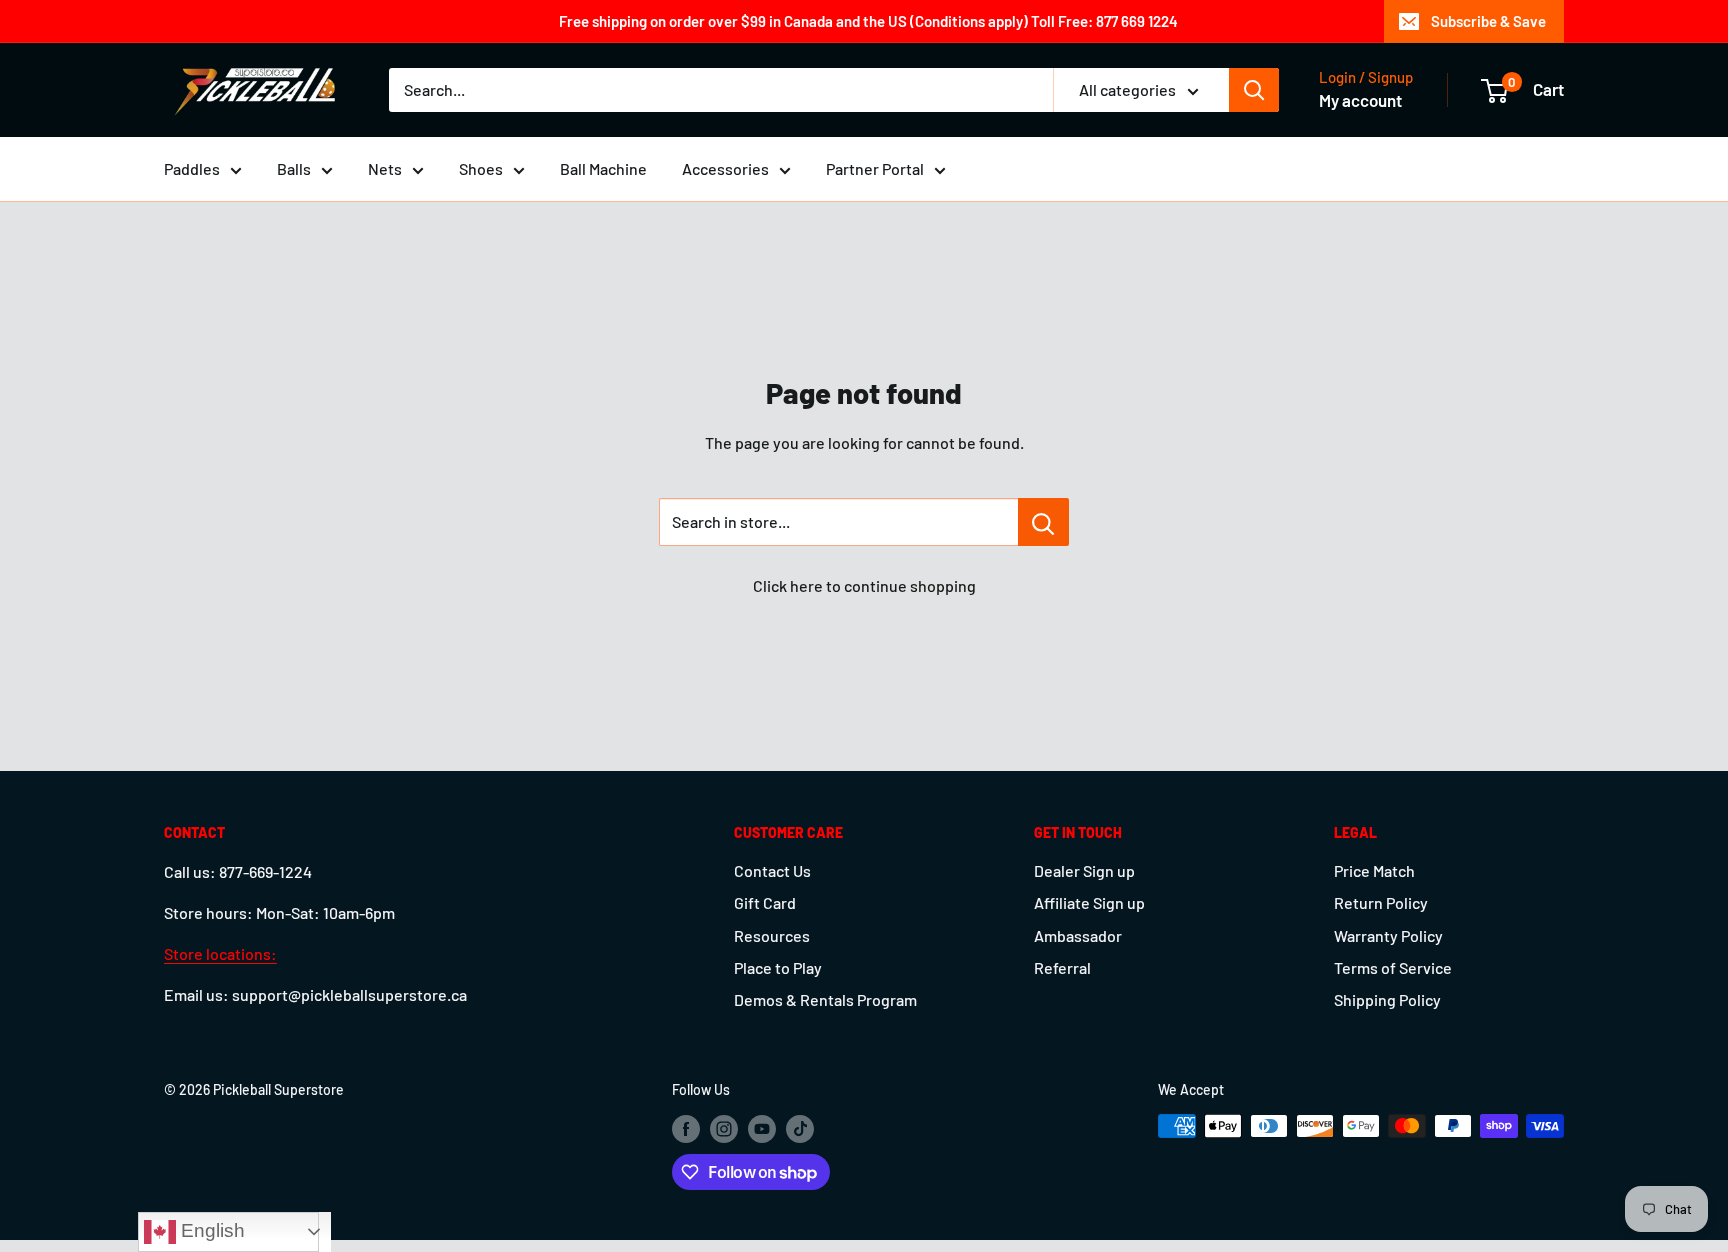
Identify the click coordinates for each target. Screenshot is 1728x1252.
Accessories (725, 168)
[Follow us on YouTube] (762, 1128)
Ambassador (1078, 935)
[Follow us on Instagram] (724, 1128)
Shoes (481, 168)
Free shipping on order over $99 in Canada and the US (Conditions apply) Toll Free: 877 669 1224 (868, 21)
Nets (385, 168)
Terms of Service (1393, 967)
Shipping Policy (1387, 999)
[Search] (1254, 90)
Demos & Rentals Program (825, 999)
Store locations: (220, 953)
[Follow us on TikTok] (800, 1128)
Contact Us (772, 870)
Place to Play (778, 967)
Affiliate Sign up (1089, 902)
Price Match (1374, 870)
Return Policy (1381, 902)
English (210, 1230)
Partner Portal (875, 168)
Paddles (192, 168)
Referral (1062, 967)
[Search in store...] (1043, 522)
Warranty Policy (1388, 935)
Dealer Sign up (1084, 870)
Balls (294, 168)
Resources (772, 935)
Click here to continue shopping (864, 585)
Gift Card (765, 902)
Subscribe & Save (1488, 21)
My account (1360, 100)
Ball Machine (603, 168)
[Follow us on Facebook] (686, 1128)
